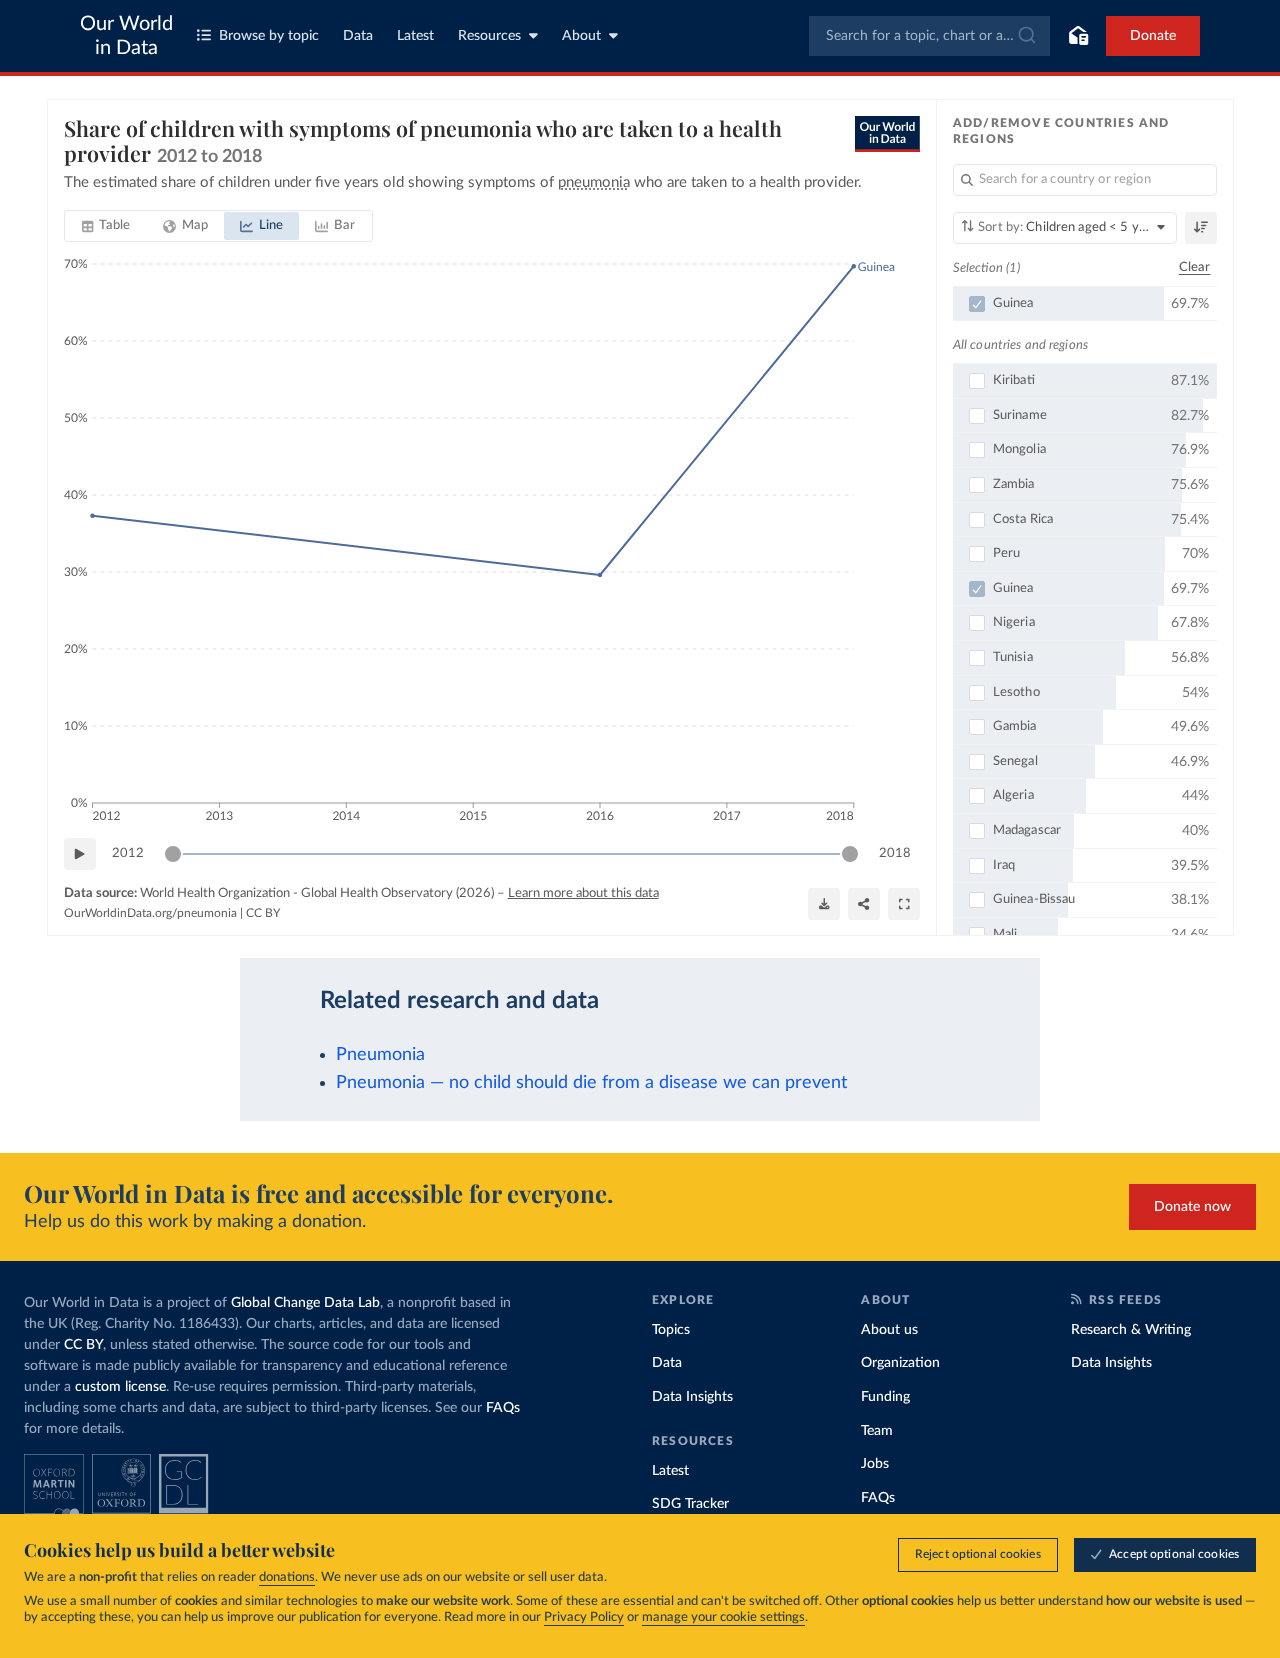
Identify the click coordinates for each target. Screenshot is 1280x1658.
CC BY (263, 913)
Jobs (875, 1464)
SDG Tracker (690, 1504)
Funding (885, 1397)
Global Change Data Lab (305, 1303)
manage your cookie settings (723, 1617)
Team (877, 1431)
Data (358, 36)
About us (889, 1330)
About (581, 36)
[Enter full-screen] (904, 904)
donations (287, 1577)
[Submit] (1025, 36)
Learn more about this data (583, 893)
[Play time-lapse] (80, 854)
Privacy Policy (584, 1617)
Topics (671, 1330)
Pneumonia (380, 1054)
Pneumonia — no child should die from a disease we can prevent (591, 1082)
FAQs (503, 1408)
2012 (128, 853)
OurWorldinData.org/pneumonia (150, 913)
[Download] (824, 904)
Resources (489, 36)
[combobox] (929, 36)
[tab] (106, 226)
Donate (1153, 36)
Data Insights (692, 1397)
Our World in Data (126, 36)
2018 (895, 853)
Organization (900, 1363)
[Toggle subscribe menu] (1078, 36)
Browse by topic (269, 36)
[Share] (864, 904)
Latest (415, 36)
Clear (1195, 267)
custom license (120, 1387)
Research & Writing (1131, 1330)
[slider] (173, 854)
